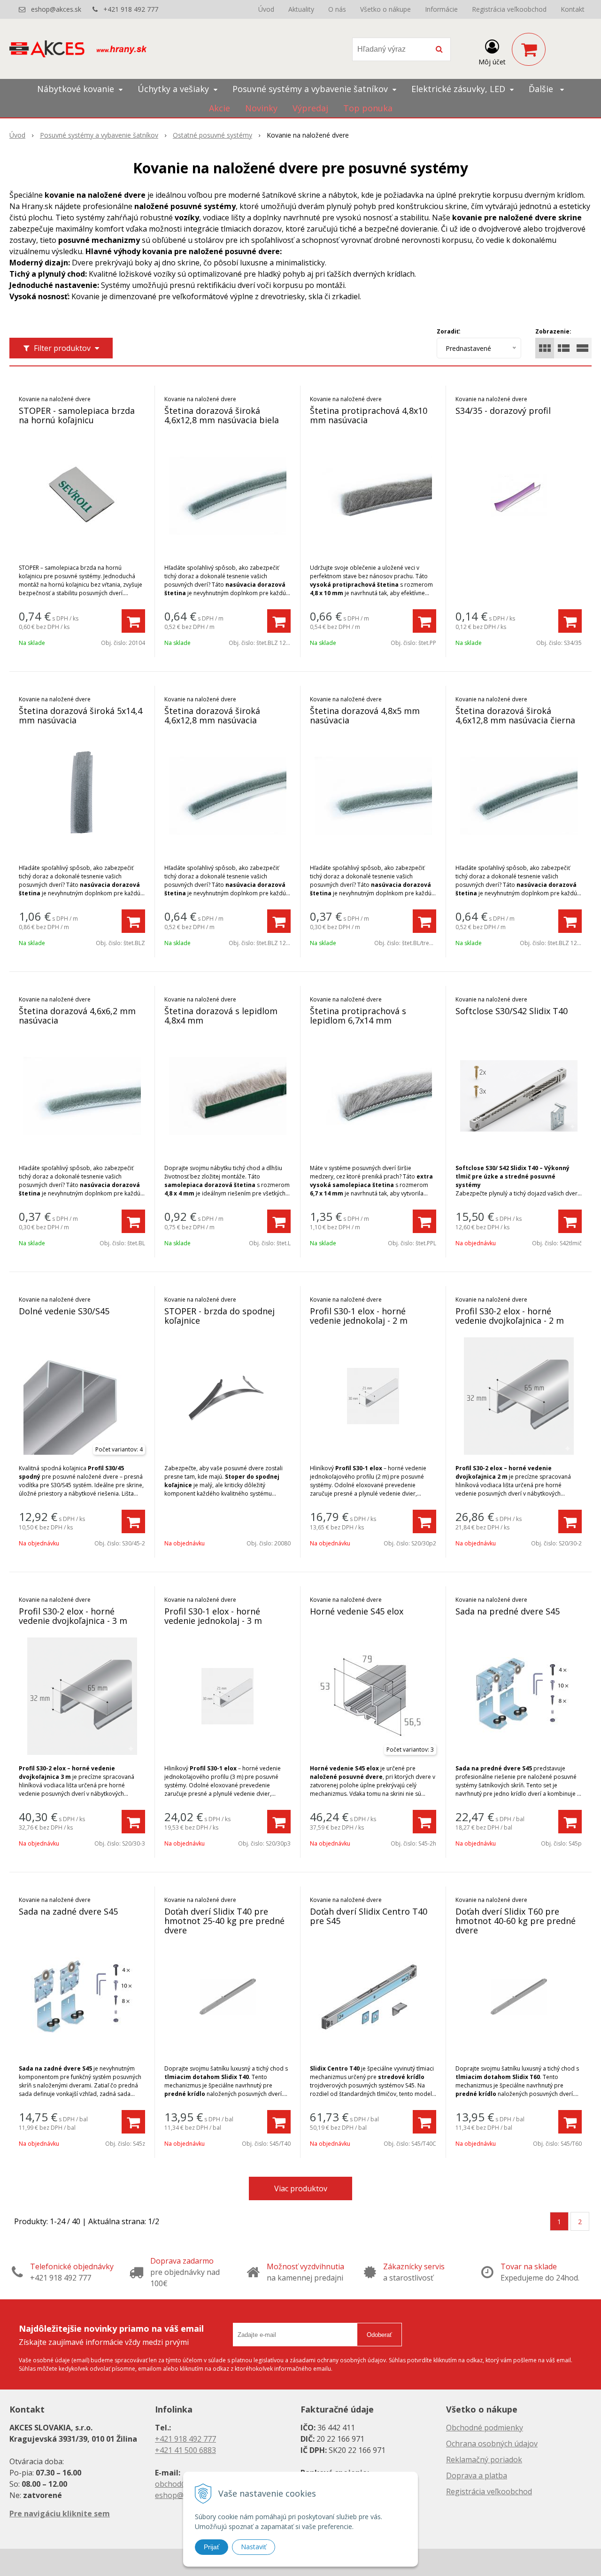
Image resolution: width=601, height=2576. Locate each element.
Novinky (261, 108)
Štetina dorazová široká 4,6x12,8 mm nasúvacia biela (222, 415)
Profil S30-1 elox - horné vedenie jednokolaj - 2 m (359, 1316)
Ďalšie (542, 89)
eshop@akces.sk (56, 9)
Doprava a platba (477, 2475)
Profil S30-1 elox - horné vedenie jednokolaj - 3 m (213, 1616)
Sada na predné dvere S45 (508, 1611)
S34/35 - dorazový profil (503, 411)
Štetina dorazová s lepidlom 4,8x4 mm (221, 1016)
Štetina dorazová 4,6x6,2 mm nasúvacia (77, 1016)
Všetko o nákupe (385, 9)
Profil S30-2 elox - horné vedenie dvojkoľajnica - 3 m (73, 1616)
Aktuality (301, 9)
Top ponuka (368, 108)
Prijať (212, 2547)
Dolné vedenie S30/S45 (64, 1311)
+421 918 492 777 (131, 9)
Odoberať (379, 2335)
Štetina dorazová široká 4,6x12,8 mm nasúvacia (212, 715)
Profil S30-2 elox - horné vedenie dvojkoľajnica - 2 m (510, 1316)
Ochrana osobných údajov (492, 2444)
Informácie (441, 9)
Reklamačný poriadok (484, 2460)
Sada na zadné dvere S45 (68, 1911)
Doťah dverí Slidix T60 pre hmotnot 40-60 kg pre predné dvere (516, 1921)
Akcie (220, 108)
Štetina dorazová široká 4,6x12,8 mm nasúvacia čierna (515, 715)
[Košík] (529, 49)
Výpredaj (310, 108)
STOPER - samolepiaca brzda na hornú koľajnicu (77, 415)
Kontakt (573, 9)
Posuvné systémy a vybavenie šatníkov (99, 135)
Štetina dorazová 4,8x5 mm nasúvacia (365, 715)
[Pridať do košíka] (133, 621)
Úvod (266, 9)
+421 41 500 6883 (185, 2450)
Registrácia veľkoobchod (509, 9)
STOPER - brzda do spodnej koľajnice (220, 1316)
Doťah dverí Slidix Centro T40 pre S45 (369, 1916)
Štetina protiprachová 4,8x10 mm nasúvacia (369, 415)
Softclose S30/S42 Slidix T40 (512, 1011)
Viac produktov (301, 2188)
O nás (337, 9)
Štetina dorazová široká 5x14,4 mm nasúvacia (81, 715)
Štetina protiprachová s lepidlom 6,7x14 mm (358, 1016)
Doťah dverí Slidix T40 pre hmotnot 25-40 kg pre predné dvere (224, 1921)
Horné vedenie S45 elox (357, 1611)
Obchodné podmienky (485, 2428)
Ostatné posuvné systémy (212, 135)
